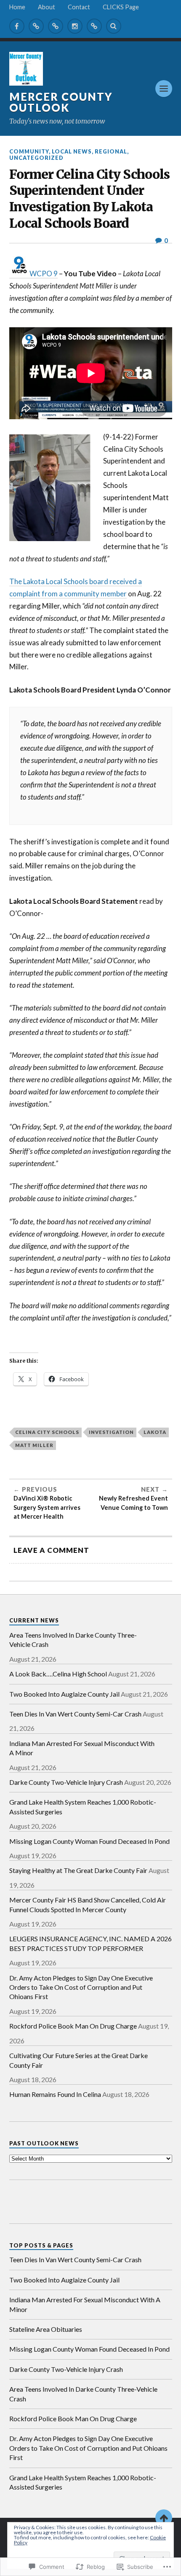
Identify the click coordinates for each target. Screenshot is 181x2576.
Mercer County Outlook (61, 102)
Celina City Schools (47, 1432)
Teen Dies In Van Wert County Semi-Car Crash (75, 1714)
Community (29, 151)
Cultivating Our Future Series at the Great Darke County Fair (79, 2060)
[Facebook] (17, 26)
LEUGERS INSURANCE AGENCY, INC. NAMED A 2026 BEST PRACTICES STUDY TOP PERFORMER (90, 1943)
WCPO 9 (44, 273)
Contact (79, 7)
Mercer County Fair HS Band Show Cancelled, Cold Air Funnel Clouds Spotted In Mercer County (88, 1904)
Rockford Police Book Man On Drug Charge (73, 2026)
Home (17, 7)
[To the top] (164, 2518)
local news (72, 151)
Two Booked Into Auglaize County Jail (64, 1694)
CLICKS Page (121, 7)
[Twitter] (36, 26)
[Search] (114, 26)
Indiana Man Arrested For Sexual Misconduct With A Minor (82, 1748)
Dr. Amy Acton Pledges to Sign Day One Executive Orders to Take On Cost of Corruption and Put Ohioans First (81, 1987)
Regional (111, 151)
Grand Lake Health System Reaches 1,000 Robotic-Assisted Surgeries (83, 1807)
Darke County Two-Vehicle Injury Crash (66, 1782)
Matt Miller (34, 1445)
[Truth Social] (94, 26)
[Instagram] (75, 26)
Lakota (155, 1432)
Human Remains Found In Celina (55, 2094)
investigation (111, 1432)
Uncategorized (36, 158)
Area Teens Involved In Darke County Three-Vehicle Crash (73, 1640)
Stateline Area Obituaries (46, 2329)
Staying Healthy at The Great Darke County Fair (78, 1870)
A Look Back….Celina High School (58, 1674)
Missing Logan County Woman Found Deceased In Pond (89, 1841)
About (47, 7)
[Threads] (56, 26)
